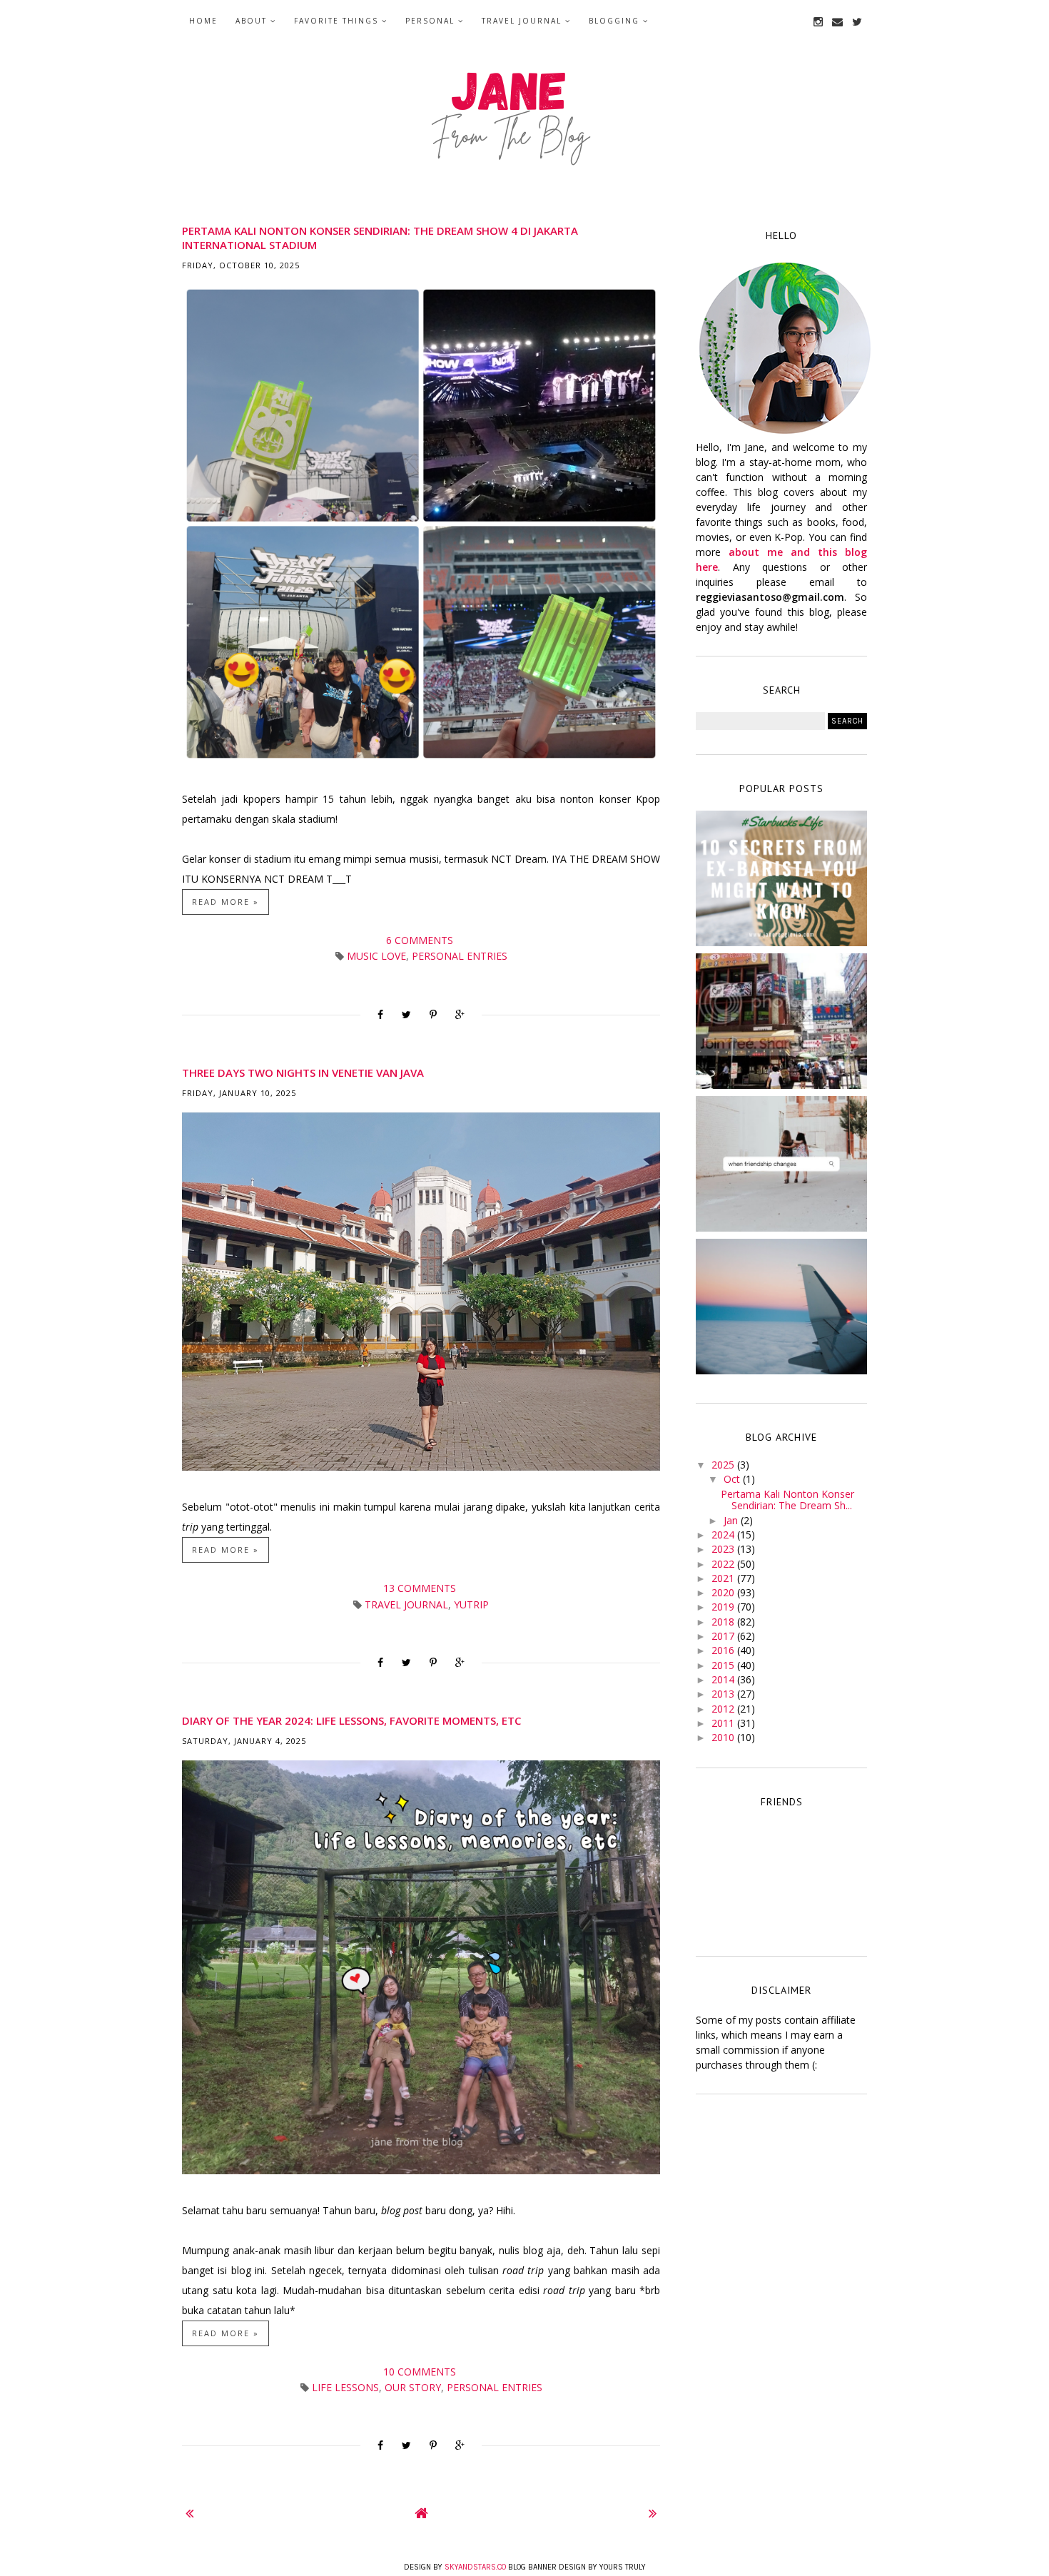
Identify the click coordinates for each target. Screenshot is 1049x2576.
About (251, 21)
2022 (724, 1564)
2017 (724, 1636)
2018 (724, 1622)
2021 (724, 1578)
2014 (724, 1679)
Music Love (376, 956)
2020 (724, 1592)
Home (203, 21)
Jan (732, 1520)
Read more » (225, 902)
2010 (724, 1737)
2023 (724, 1549)
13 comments (421, 1588)
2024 (724, 1535)
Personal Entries (460, 956)
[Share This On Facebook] (380, 1015)
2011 (724, 1723)
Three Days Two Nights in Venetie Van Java (303, 1073)
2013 (724, 1694)
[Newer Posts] (189, 2513)
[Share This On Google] (460, 1015)
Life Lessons (345, 2387)
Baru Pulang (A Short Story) (781, 1303)
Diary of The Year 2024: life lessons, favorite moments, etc (351, 1720)
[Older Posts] (653, 2513)
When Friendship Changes (781, 1160)
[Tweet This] (406, 1015)
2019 (724, 1607)
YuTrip (471, 1604)
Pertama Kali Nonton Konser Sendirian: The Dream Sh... (787, 1500)
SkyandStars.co (475, 2567)
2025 (724, 1465)
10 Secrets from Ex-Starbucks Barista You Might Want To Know (782, 880)
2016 (724, 1650)
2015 (724, 1665)
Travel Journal (522, 21)
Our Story (413, 2387)
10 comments (421, 2372)
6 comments (421, 940)
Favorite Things (336, 21)
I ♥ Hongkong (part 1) (781, 1018)
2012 (724, 1709)
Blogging (614, 21)
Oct (733, 1479)
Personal (430, 21)
